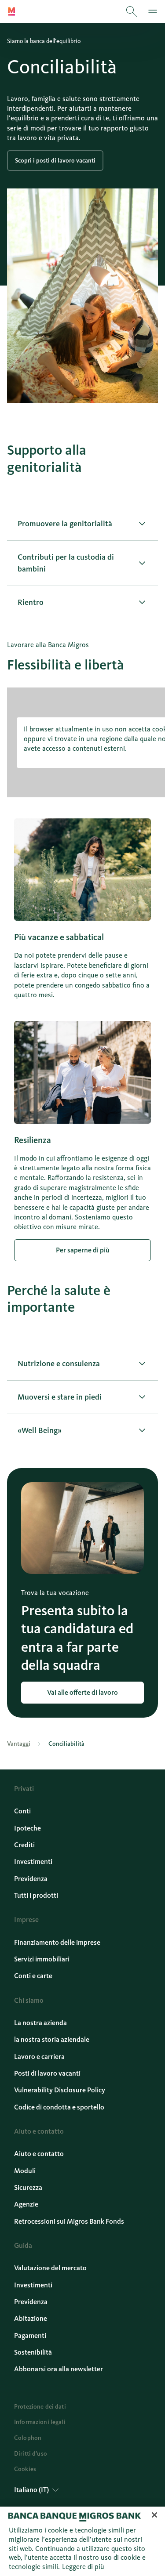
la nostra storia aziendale (52, 2039)
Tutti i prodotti (36, 1895)
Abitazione (31, 2318)
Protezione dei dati (40, 2407)
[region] (82, 2541)
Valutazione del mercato (50, 2268)
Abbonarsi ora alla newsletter (59, 2369)
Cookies (25, 2469)
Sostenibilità (33, 2352)
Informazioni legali (40, 2422)
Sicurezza (28, 2187)
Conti (22, 1811)
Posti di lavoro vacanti (47, 2073)
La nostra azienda (40, 2023)
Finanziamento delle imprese (57, 1942)
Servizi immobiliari (42, 1959)
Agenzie (26, 2204)
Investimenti (33, 1861)
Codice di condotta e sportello (59, 2107)
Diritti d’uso (31, 2454)
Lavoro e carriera (39, 2057)
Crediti (24, 1845)
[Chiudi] (154, 2515)
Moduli (25, 2171)
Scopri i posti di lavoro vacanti (55, 161)
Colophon (28, 2438)
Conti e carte (33, 1976)
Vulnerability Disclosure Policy (60, 2090)
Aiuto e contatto (39, 2154)
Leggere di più (83, 2567)
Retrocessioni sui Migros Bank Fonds (69, 2221)
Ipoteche (27, 1828)
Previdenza (31, 1879)
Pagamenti (30, 2335)
